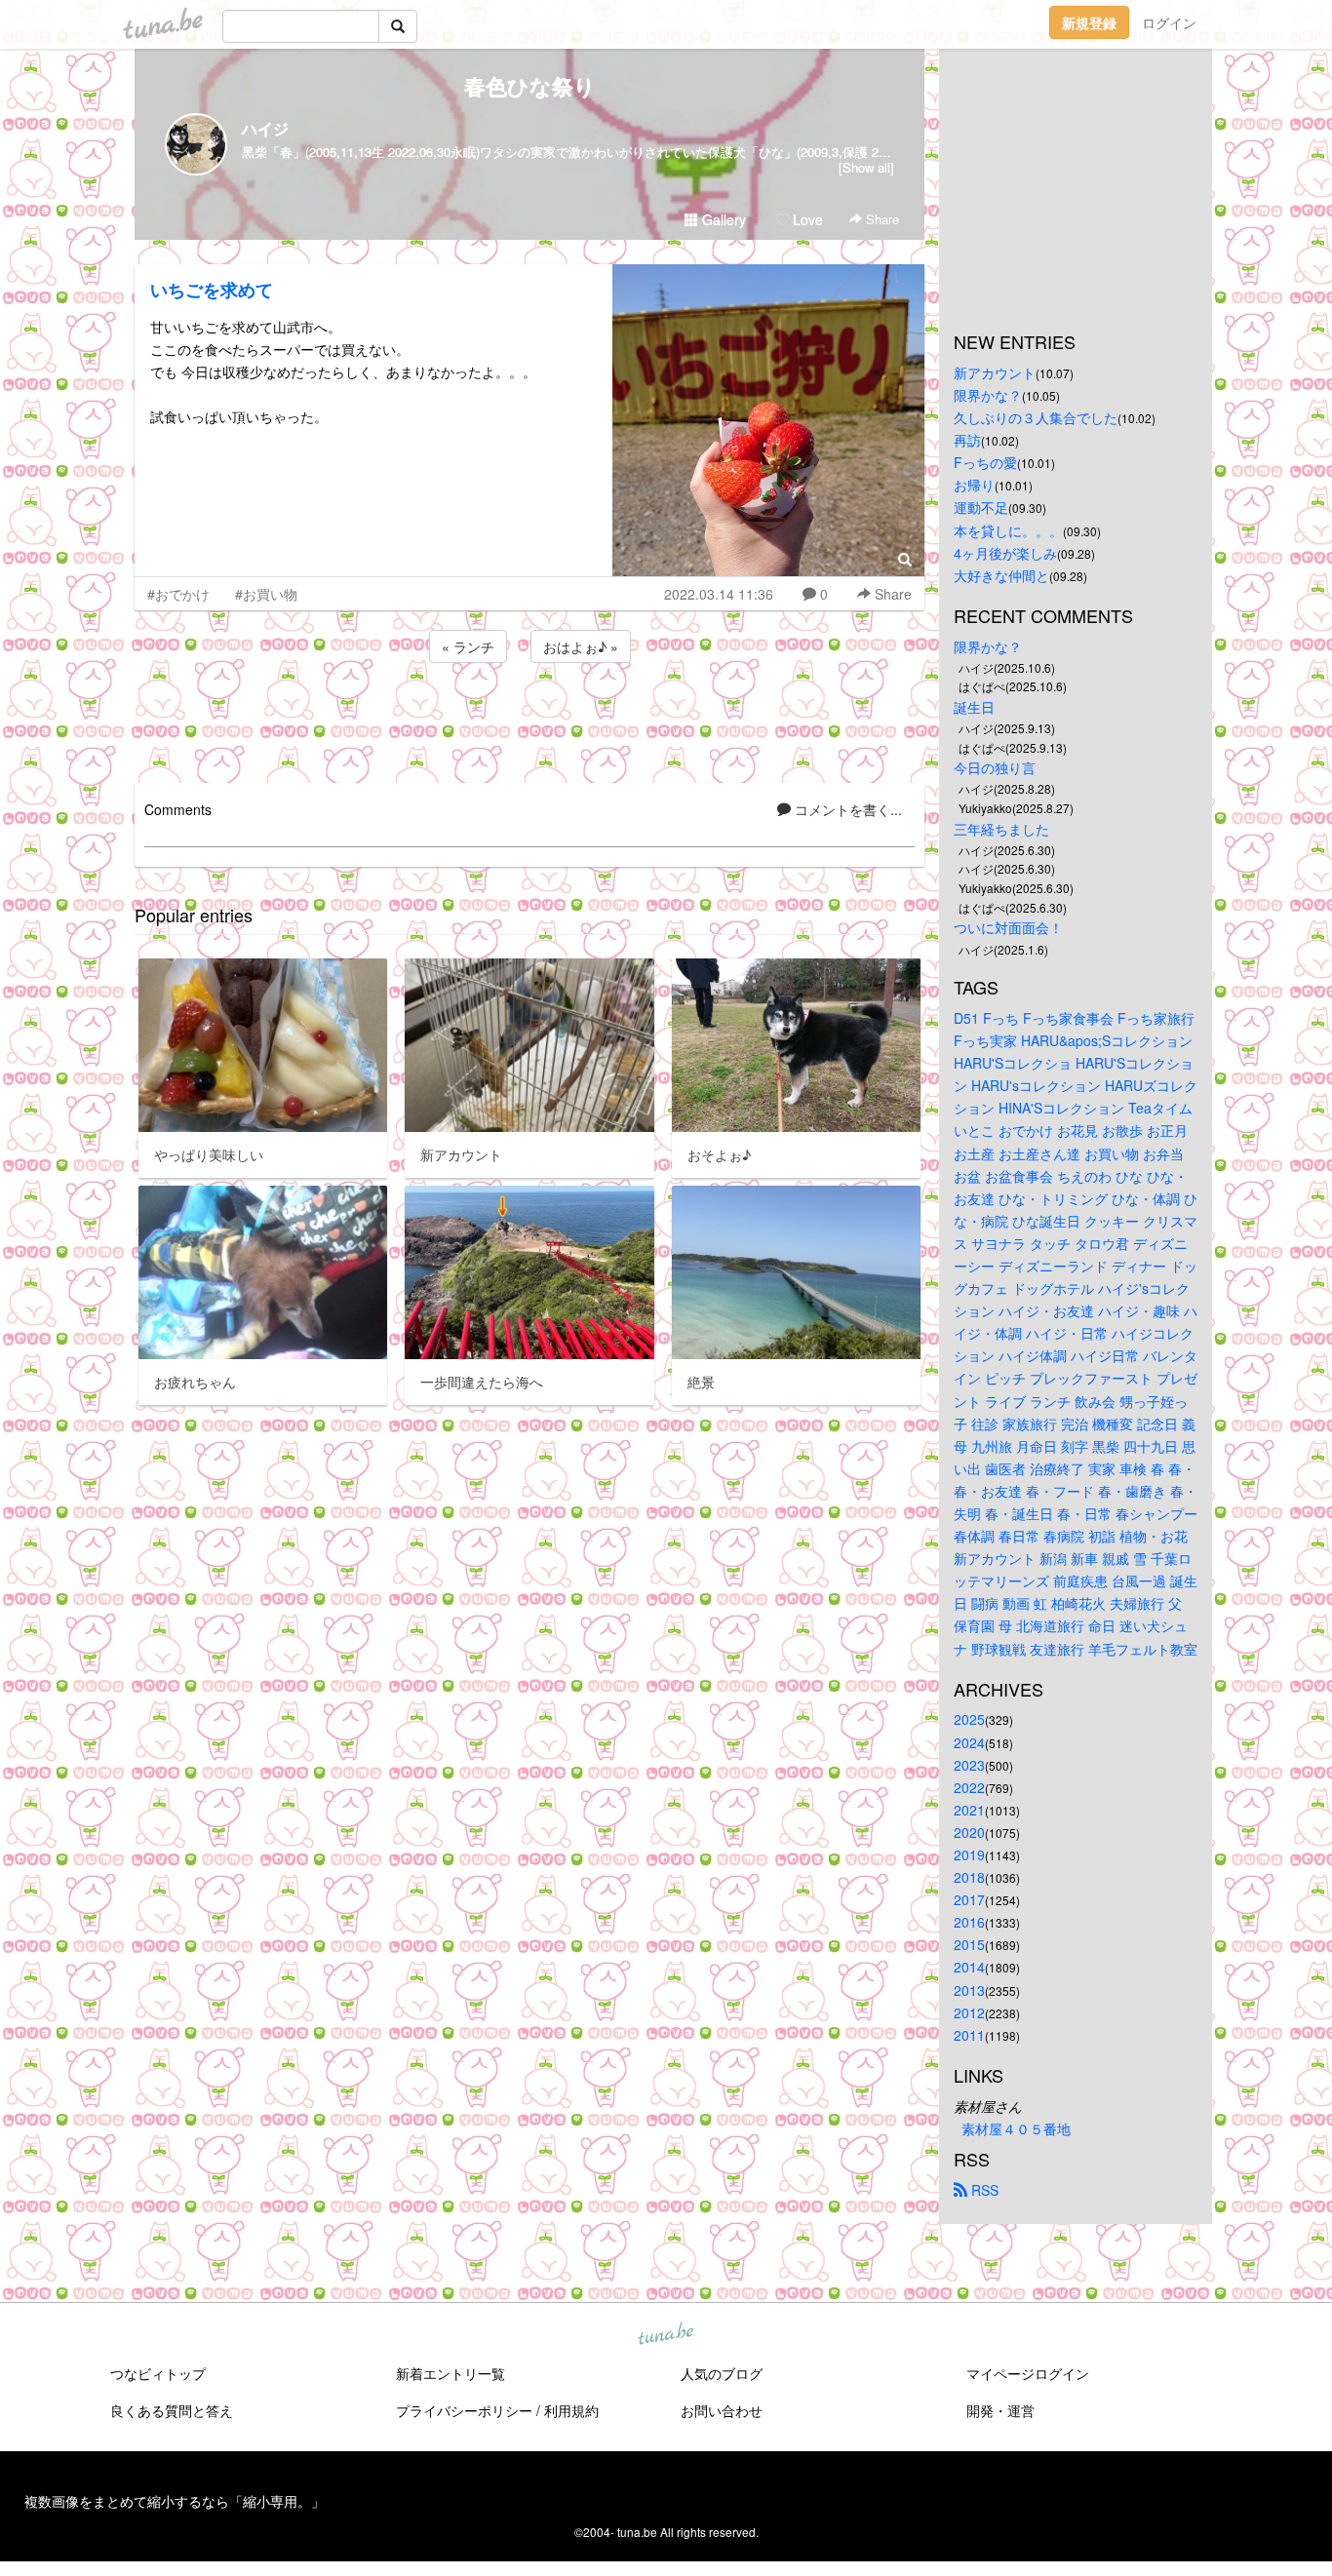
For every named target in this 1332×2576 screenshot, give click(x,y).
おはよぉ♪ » (581, 646)
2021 (969, 1810)
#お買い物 (266, 594)
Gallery (722, 219)
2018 (969, 1877)
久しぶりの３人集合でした (1036, 417)
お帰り (974, 485)
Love (806, 219)
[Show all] (866, 167)
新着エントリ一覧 (451, 2373)
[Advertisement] (529, 720)
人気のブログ (722, 2373)
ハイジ (265, 128)
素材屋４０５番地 (1016, 2128)
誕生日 (974, 707)
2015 (969, 1944)
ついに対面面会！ (1008, 927)
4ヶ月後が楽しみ (1005, 553)
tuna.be (665, 2334)
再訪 (967, 440)
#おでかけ (178, 594)
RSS (983, 2190)
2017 (969, 1899)
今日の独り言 (995, 767)
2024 (969, 1742)
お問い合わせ (722, 2410)
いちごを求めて (212, 290)
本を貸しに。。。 (1008, 530)
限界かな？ (988, 395)
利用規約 (571, 2410)
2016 (969, 1922)
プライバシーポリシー (464, 2410)
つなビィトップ (158, 2373)
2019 (969, 1854)
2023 (969, 1765)
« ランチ (468, 646)
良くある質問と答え (172, 2410)
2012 (969, 2012)
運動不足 (981, 507)
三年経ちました (1001, 829)
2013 (969, 1990)
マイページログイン (1028, 2373)
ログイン (1169, 22)
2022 (969, 1787)
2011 (969, 2035)
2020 (969, 1832)
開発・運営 (1000, 2410)
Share (881, 219)
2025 (969, 1719)
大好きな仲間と (1001, 575)
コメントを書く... (846, 809)
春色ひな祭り (530, 86)
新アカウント (995, 372)
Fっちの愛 (985, 462)
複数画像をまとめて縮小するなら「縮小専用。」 (175, 2501)
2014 (969, 1967)
